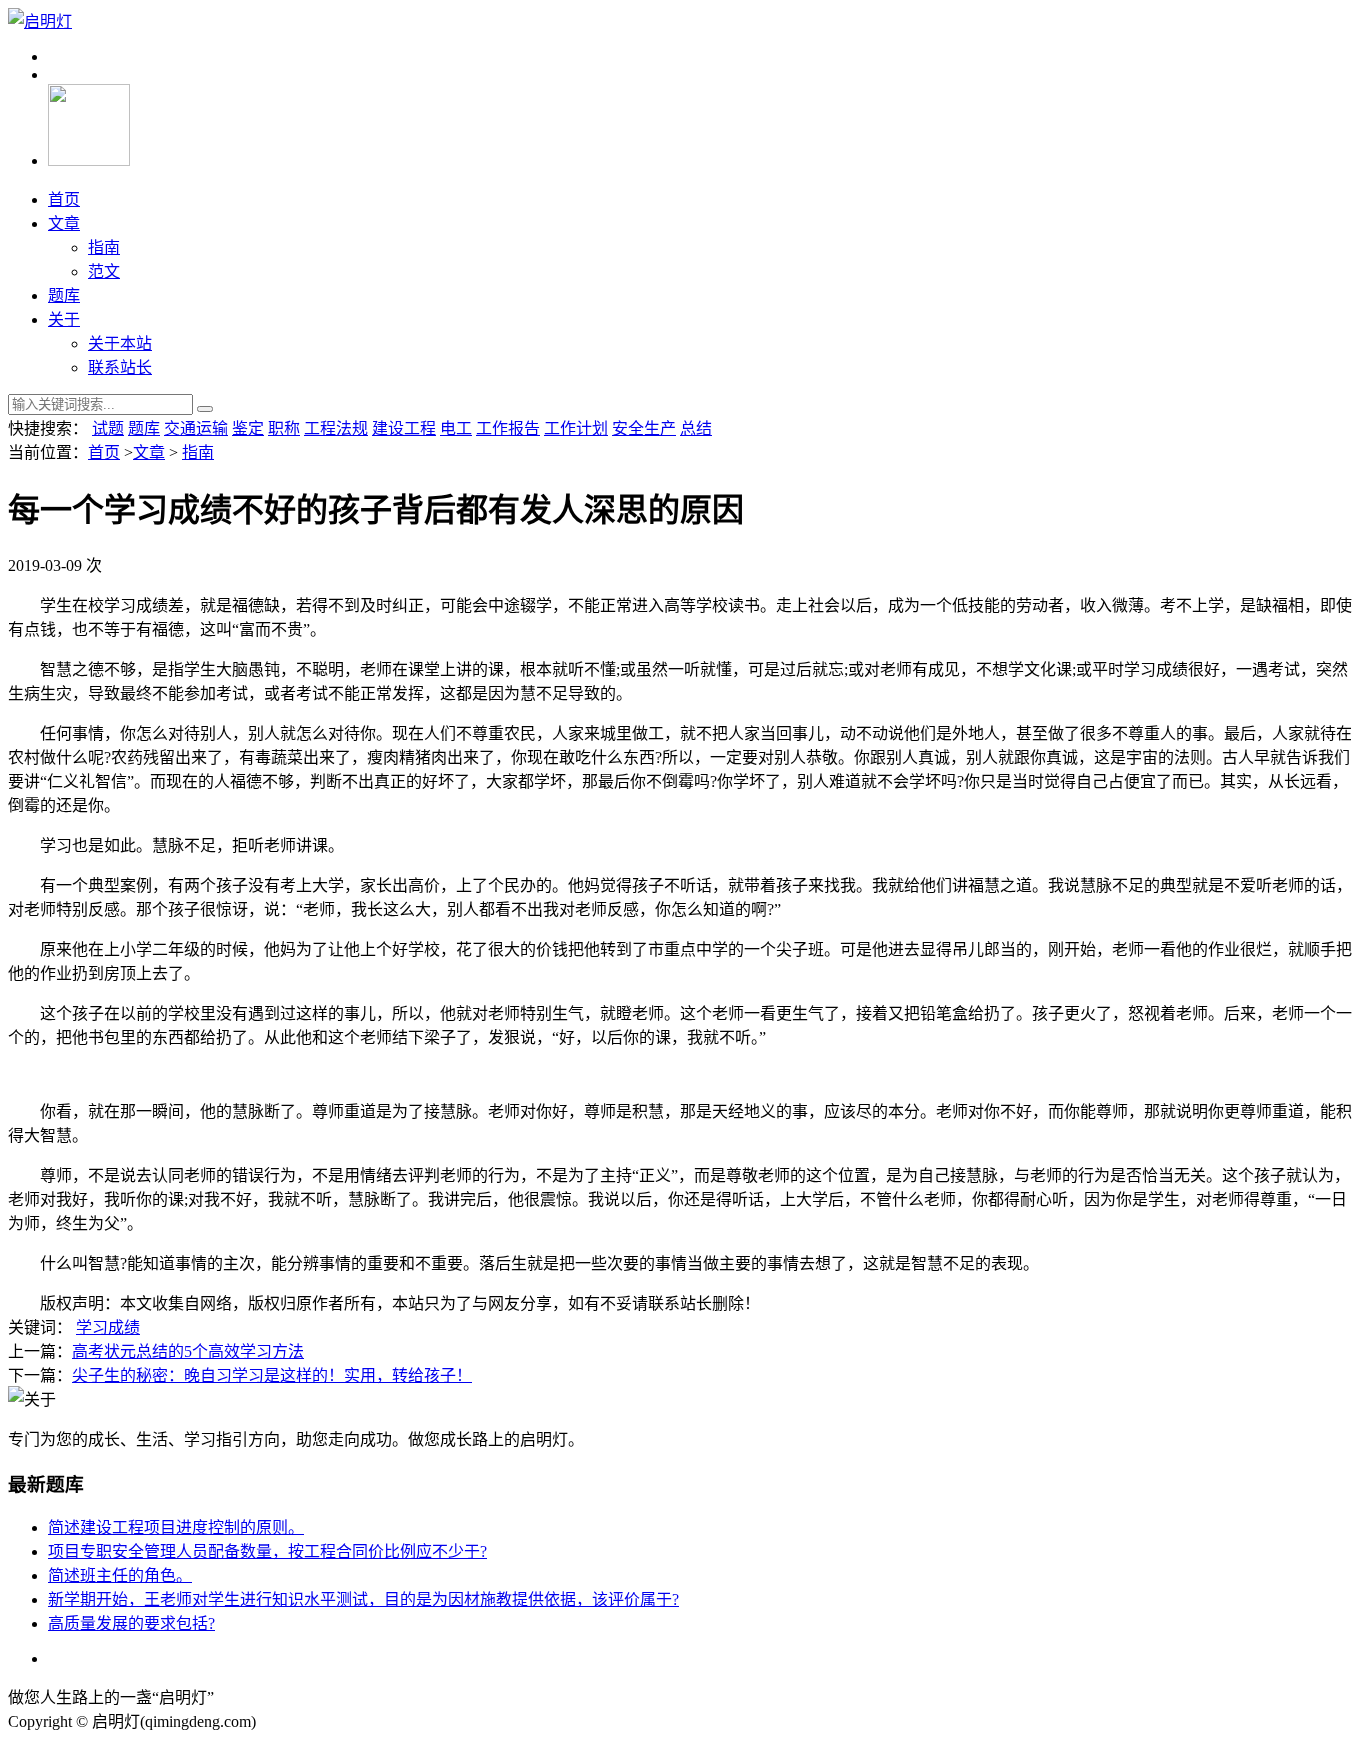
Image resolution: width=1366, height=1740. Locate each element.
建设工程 (404, 428)
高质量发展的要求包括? (131, 1623)
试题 (108, 428)
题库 (64, 295)
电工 (456, 428)
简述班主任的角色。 (120, 1575)
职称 (284, 428)
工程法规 (336, 428)
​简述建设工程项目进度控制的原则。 (176, 1527)
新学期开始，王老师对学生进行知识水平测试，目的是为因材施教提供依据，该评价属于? (363, 1599)
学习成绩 (108, 1327)
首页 (64, 199)
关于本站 (120, 343)
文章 (64, 223)
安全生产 (644, 428)
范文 (104, 271)
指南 (104, 247)
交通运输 (196, 428)
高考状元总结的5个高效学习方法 (188, 1351)
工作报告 (508, 428)
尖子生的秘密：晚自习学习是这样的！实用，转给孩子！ (272, 1375)
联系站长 (120, 367)
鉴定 (248, 428)
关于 (64, 319)
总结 (696, 428)
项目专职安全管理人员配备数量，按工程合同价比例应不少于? (267, 1551)
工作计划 (576, 428)
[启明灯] (40, 21)
